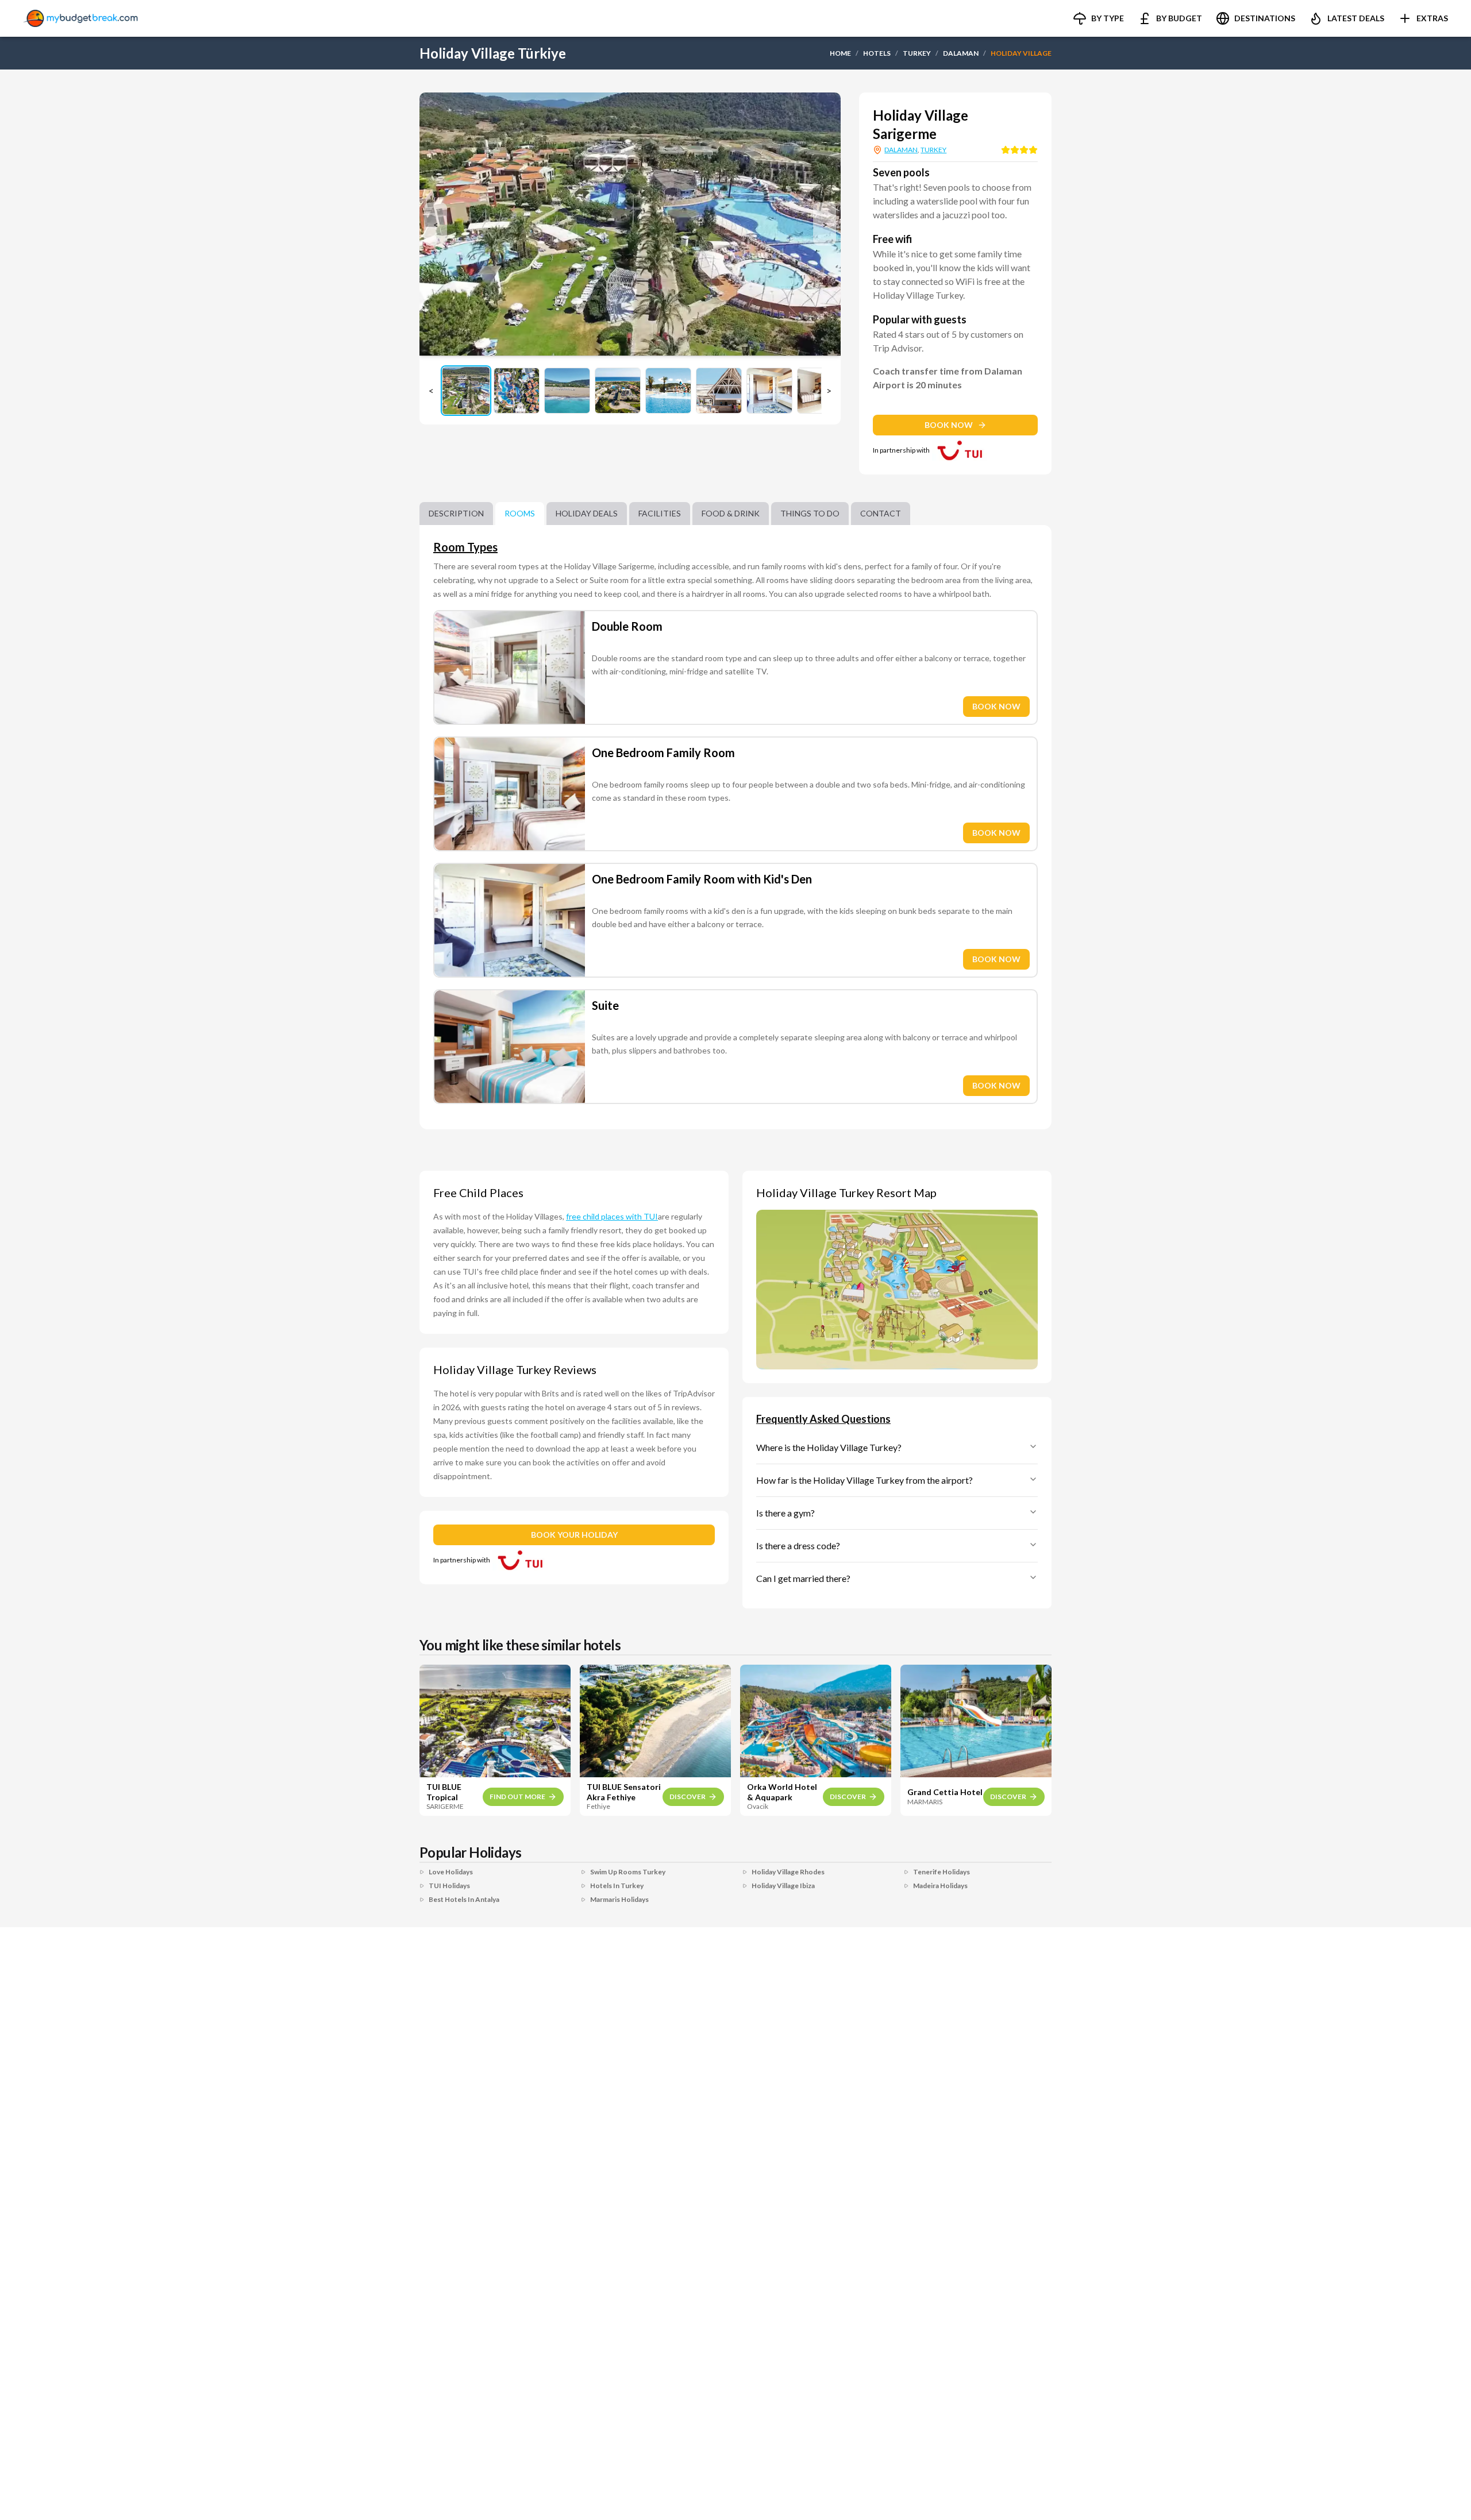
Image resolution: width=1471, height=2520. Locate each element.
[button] (1098, 18)
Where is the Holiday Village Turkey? (829, 1447)
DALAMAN (961, 53)
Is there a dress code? (798, 1545)
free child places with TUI (612, 1216)
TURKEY (917, 53)
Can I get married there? (803, 1578)
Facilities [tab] (660, 513)
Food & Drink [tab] (731, 513)
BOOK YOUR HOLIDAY (574, 1535)
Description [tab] (456, 513)
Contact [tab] (881, 513)
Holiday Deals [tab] (587, 513)
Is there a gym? (785, 1513)
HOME (840, 53)
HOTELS (877, 53)
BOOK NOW (949, 425)
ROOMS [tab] (520, 513)
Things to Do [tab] (810, 513)
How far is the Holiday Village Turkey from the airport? (864, 1480)
